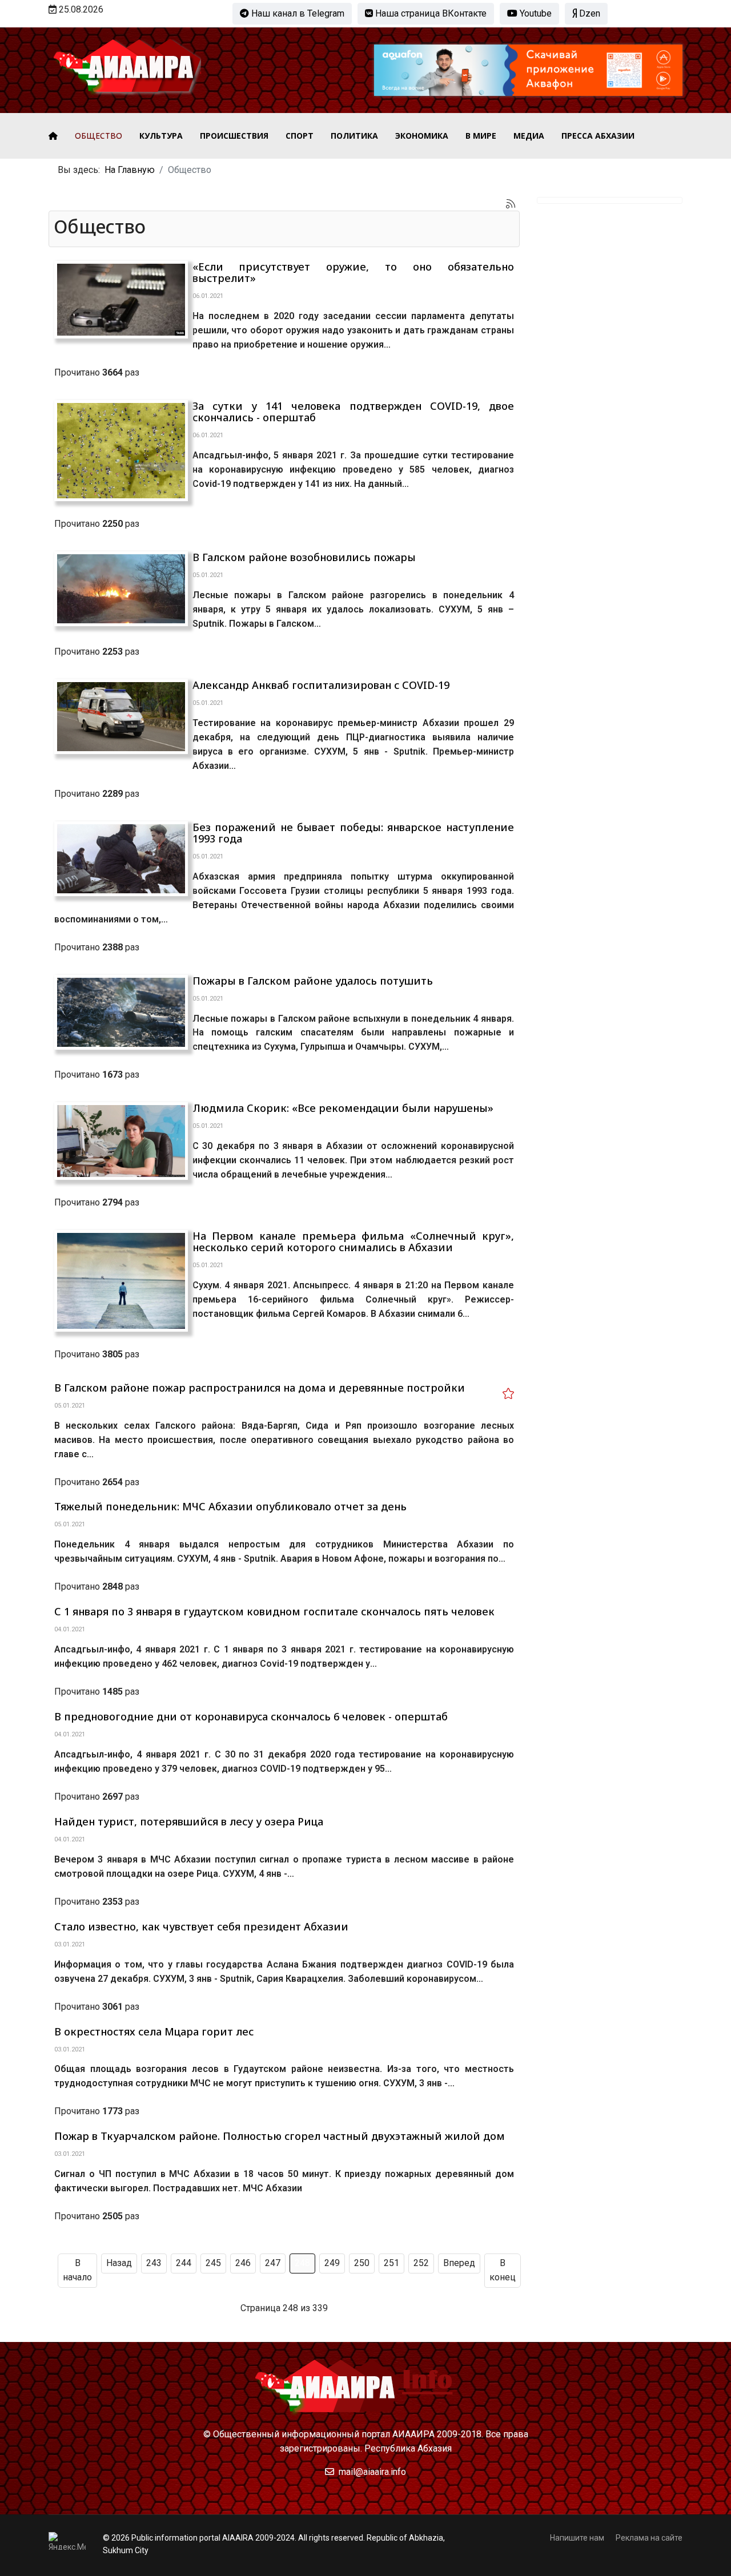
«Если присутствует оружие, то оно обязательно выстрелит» (354, 272)
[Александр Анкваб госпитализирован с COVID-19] (121, 717)
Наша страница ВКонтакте (430, 13)
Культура (161, 136)
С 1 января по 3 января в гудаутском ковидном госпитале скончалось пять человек (274, 1611)
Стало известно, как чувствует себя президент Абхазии (201, 1926)
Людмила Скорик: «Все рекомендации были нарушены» (343, 1108)
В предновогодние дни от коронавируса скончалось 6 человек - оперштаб (251, 1716)
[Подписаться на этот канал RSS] (511, 204)
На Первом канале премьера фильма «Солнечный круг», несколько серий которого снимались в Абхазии (354, 1241)
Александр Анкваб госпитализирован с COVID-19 (321, 685)
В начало (77, 2270)
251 (391, 2263)
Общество (99, 136)
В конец (503, 2270)
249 (332, 2263)
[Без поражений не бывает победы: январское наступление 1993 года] (121, 859)
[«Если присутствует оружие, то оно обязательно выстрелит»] (121, 300)
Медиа (529, 136)
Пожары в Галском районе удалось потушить (313, 981)
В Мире (481, 136)
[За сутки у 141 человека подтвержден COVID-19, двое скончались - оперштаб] (121, 451)
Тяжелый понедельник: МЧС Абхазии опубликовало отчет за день (230, 1506)
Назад (119, 2263)
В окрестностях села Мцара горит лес (154, 2031)
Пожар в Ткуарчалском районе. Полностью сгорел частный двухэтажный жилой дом (280, 2136)
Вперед (459, 2263)
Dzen (589, 13)
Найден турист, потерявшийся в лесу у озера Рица (189, 1821)
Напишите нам (577, 2538)
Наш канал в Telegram (297, 13)
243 (154, 2263)
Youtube (535, 13)
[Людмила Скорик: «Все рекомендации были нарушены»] (121, 1141)
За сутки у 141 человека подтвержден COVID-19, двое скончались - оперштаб (354, 412)
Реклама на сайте (649, 2538)
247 (273, 2263)
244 (184, 2263)
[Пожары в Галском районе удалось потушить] (121, 1012)
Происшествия (234, 136)
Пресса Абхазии (598, 136)
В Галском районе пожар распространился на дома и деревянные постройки (260, 1388)
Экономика (422, 136)
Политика (354, 136)
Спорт (300, 136)
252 (421, 2263)
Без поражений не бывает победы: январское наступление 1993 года (354, 833)
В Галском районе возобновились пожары (304, 557)
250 (362, 2263)
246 (243, 2263)
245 (213, 2263)
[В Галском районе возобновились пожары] (121, 589)
